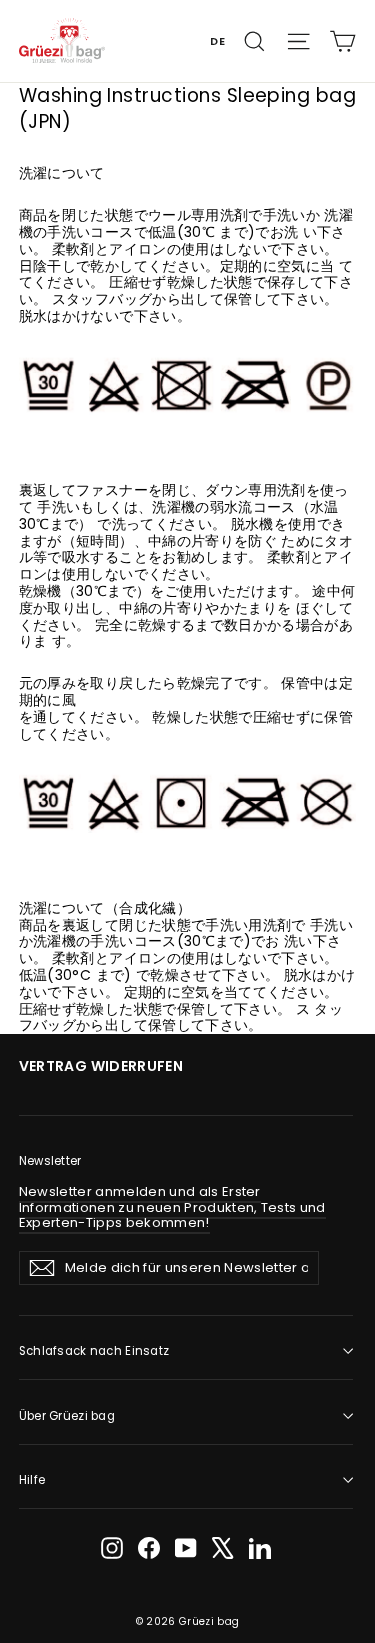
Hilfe (32, 1480)
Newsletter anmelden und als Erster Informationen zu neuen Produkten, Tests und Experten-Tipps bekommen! (172, 1207)
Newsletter (50, 1161)
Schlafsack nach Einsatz (94, 1351)
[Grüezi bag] (62, 40)
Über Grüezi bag (67, 1416)
